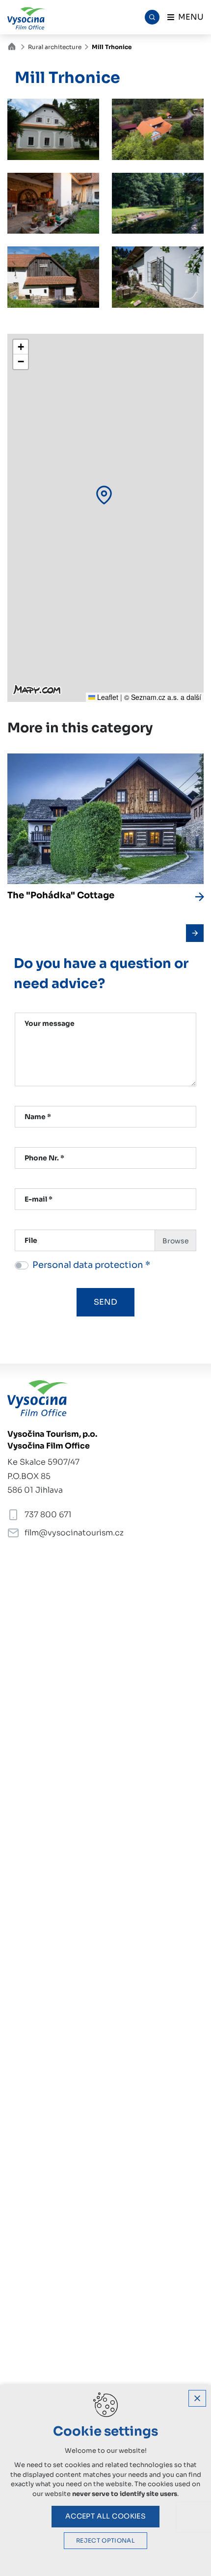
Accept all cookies (106, 2516)
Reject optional (105, 2541)
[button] (104, 495)
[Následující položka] (195, 933)
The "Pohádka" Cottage (61, 895)
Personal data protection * (91, 1265)
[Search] (152, 17)
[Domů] (14, 45)
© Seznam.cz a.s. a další (163, 697)
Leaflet (107, 697)
